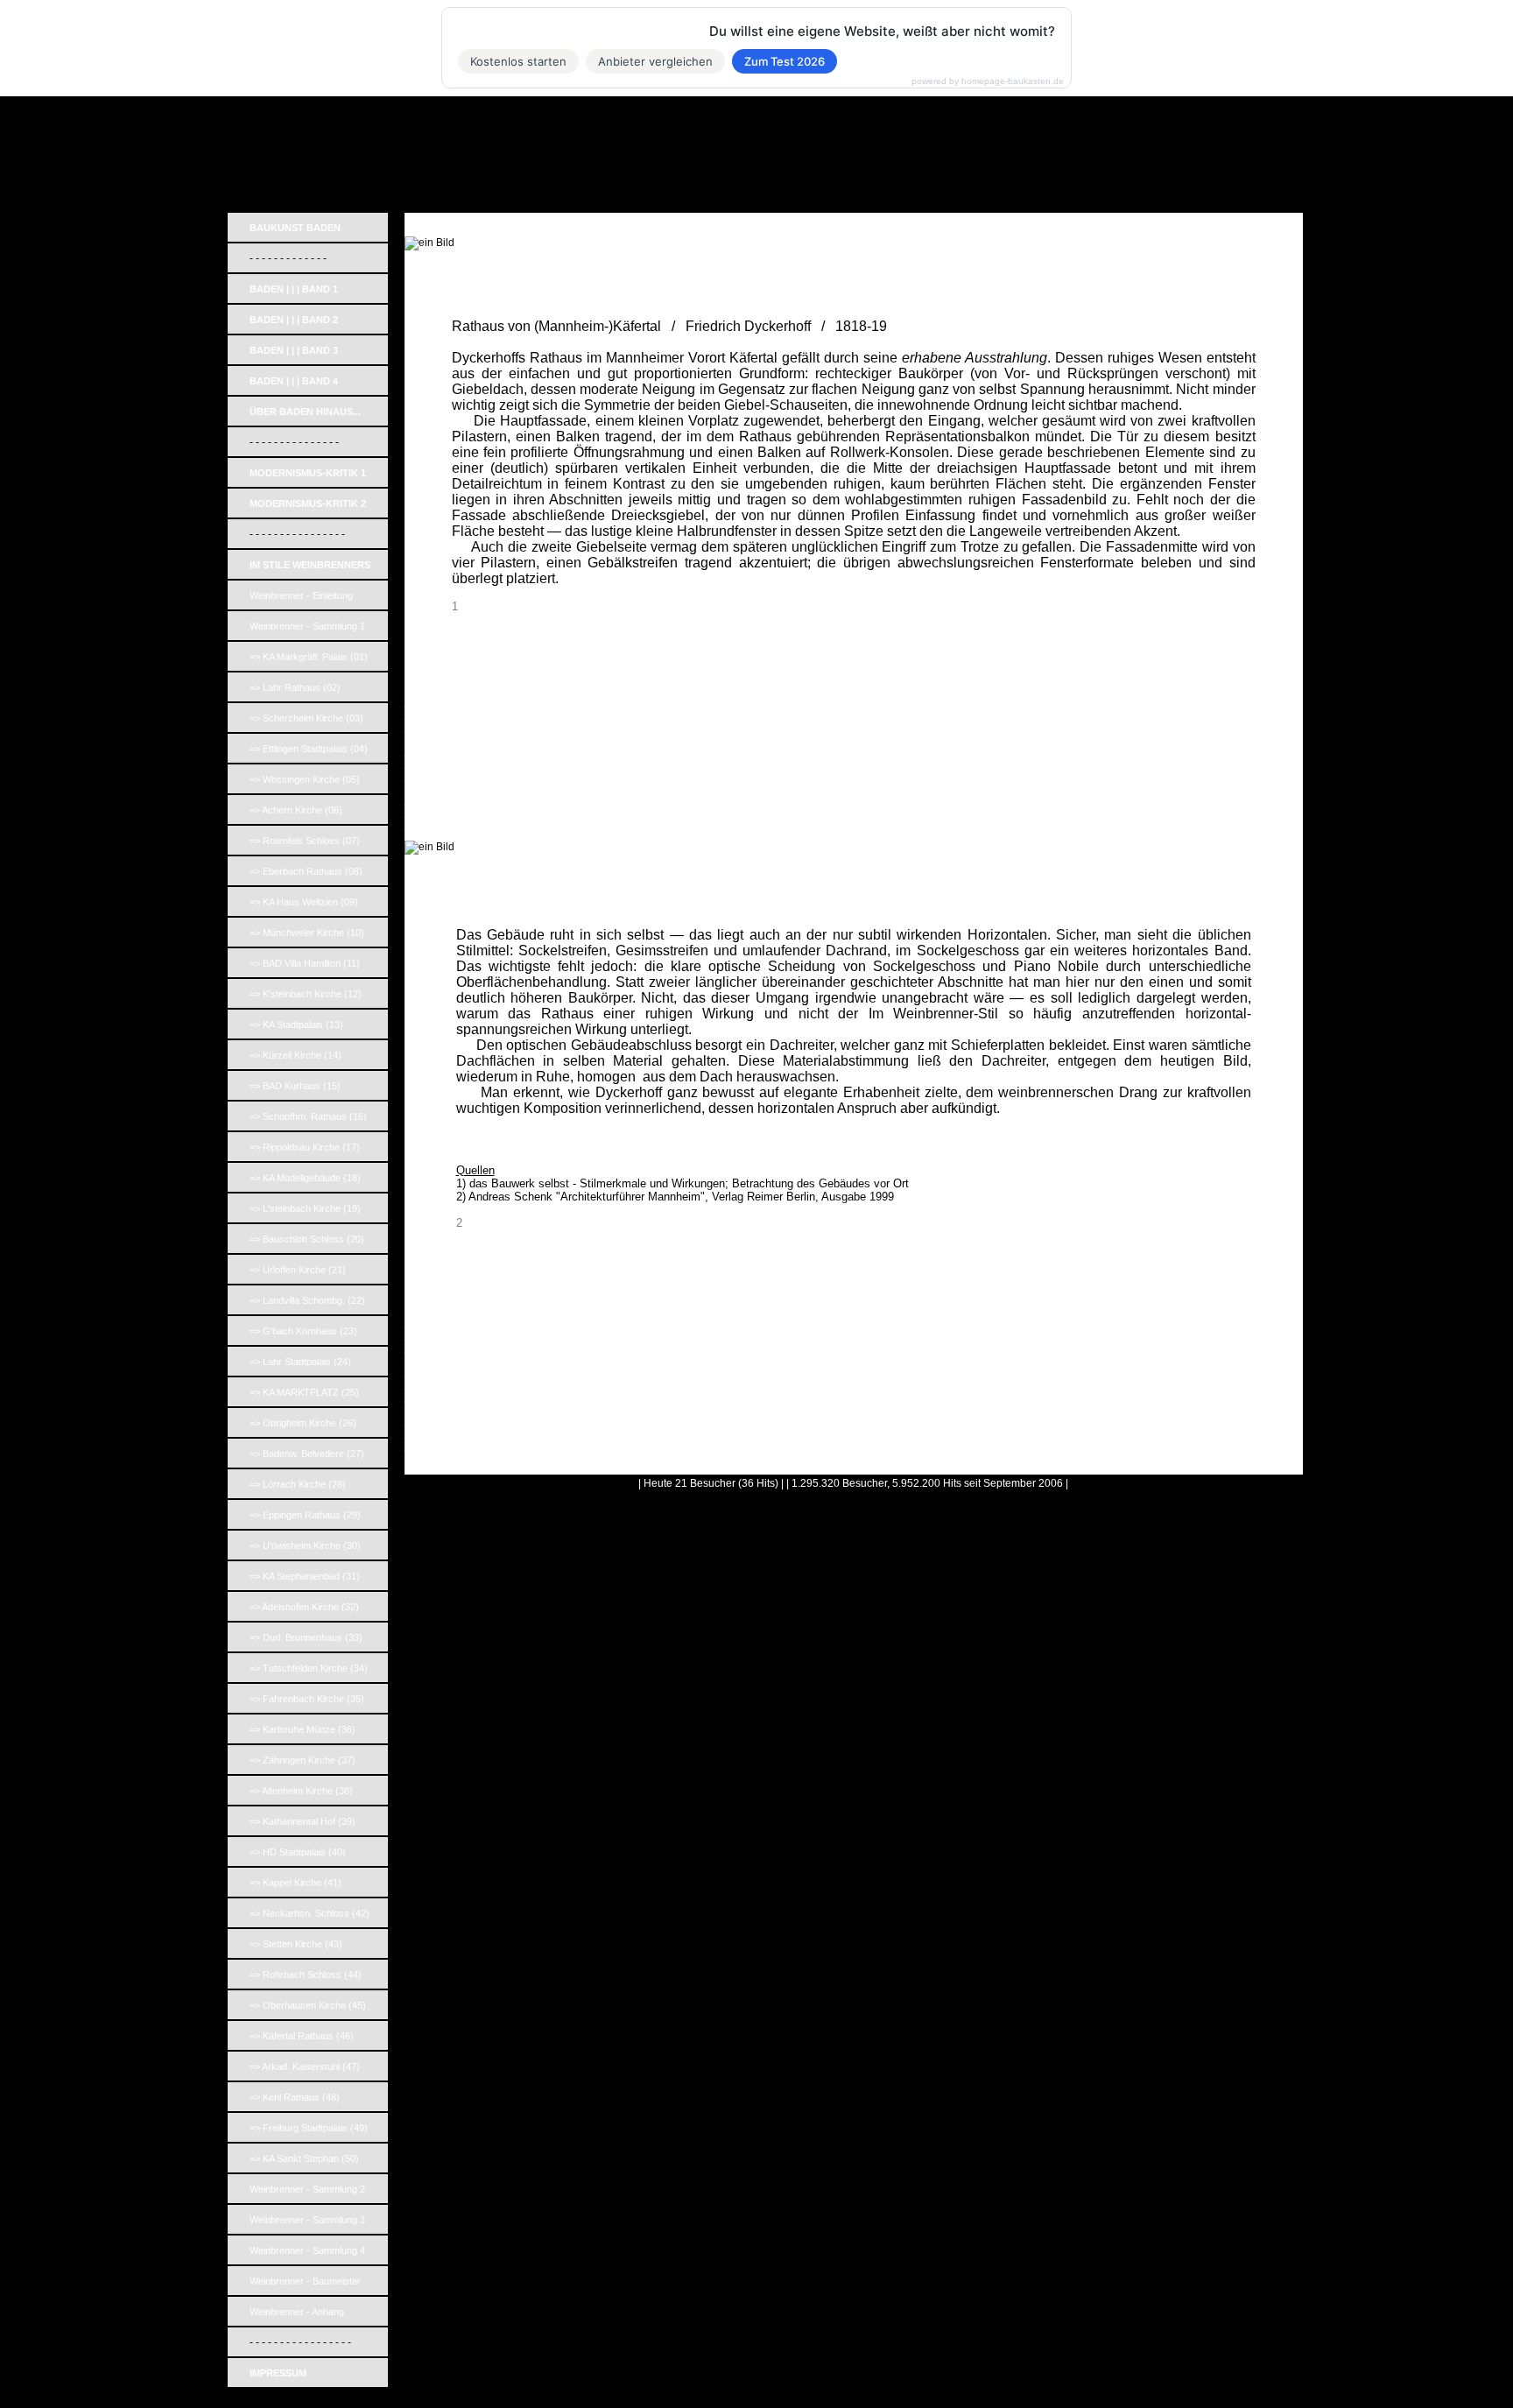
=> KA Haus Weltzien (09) (304, 902)
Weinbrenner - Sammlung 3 (307, 2220)
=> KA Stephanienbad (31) (305, 1576)
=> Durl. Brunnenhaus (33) (306, 1637)
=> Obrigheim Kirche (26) (303, 1423)
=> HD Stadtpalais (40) (298, 1852)
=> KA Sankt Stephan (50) (304, 2158)
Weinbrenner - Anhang (297, 2312)
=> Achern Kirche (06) (296, 810)
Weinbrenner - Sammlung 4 (307, 2250)
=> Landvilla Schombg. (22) (307, 1300)
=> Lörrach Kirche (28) (298, 1484)
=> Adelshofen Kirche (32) (304, 1607)
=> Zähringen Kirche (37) (303, 1760)
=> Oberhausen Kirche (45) (308, 2005)
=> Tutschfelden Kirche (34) (309, 1668)
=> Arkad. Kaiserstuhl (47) (305, 2067)
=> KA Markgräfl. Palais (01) (309, 657)
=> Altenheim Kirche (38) (301, 1791)
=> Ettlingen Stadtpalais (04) (309, 749)
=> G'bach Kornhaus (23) (303, 1331)
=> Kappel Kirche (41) (296, 1883)
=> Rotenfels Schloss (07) (305, 841)
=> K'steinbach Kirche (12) (306, 994)
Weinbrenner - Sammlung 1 (307, 626)
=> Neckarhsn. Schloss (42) (310, 1913)
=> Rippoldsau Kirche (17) (305, 1147)
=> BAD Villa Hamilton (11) (305, 963)
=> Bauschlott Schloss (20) (307, 1239)
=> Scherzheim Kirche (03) (306, 718)
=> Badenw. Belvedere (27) (307, 1454)
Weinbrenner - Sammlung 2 (307, 2189)
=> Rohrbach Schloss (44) (306, 1975)
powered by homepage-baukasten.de (988, 81)
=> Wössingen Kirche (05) (305, 779)
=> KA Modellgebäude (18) (305, 1178)
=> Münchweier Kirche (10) (307, 933)
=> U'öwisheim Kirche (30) (305, 1545)
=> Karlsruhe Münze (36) (303, 1729)
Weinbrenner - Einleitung (301, 595)
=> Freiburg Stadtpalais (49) (309, 2128)
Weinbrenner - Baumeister (305, 2281)
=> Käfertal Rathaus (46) (302, 2036)
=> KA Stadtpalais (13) (296, 1024)
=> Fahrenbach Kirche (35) (307, 1699)
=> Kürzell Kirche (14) (296, 1055)
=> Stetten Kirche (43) (296, 1944)
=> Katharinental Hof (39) (303, 1821)
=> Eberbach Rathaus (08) (306, 871)
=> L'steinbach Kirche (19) (305, 1208)
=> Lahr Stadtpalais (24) (300, 1362)
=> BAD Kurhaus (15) (295, 1086)
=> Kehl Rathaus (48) (295, 2097)
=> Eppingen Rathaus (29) (305, 1515)
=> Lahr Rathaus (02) (295, 687)
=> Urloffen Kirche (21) (298, 1270)
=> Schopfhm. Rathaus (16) (308, 1116)
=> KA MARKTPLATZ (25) (304, 1392)
